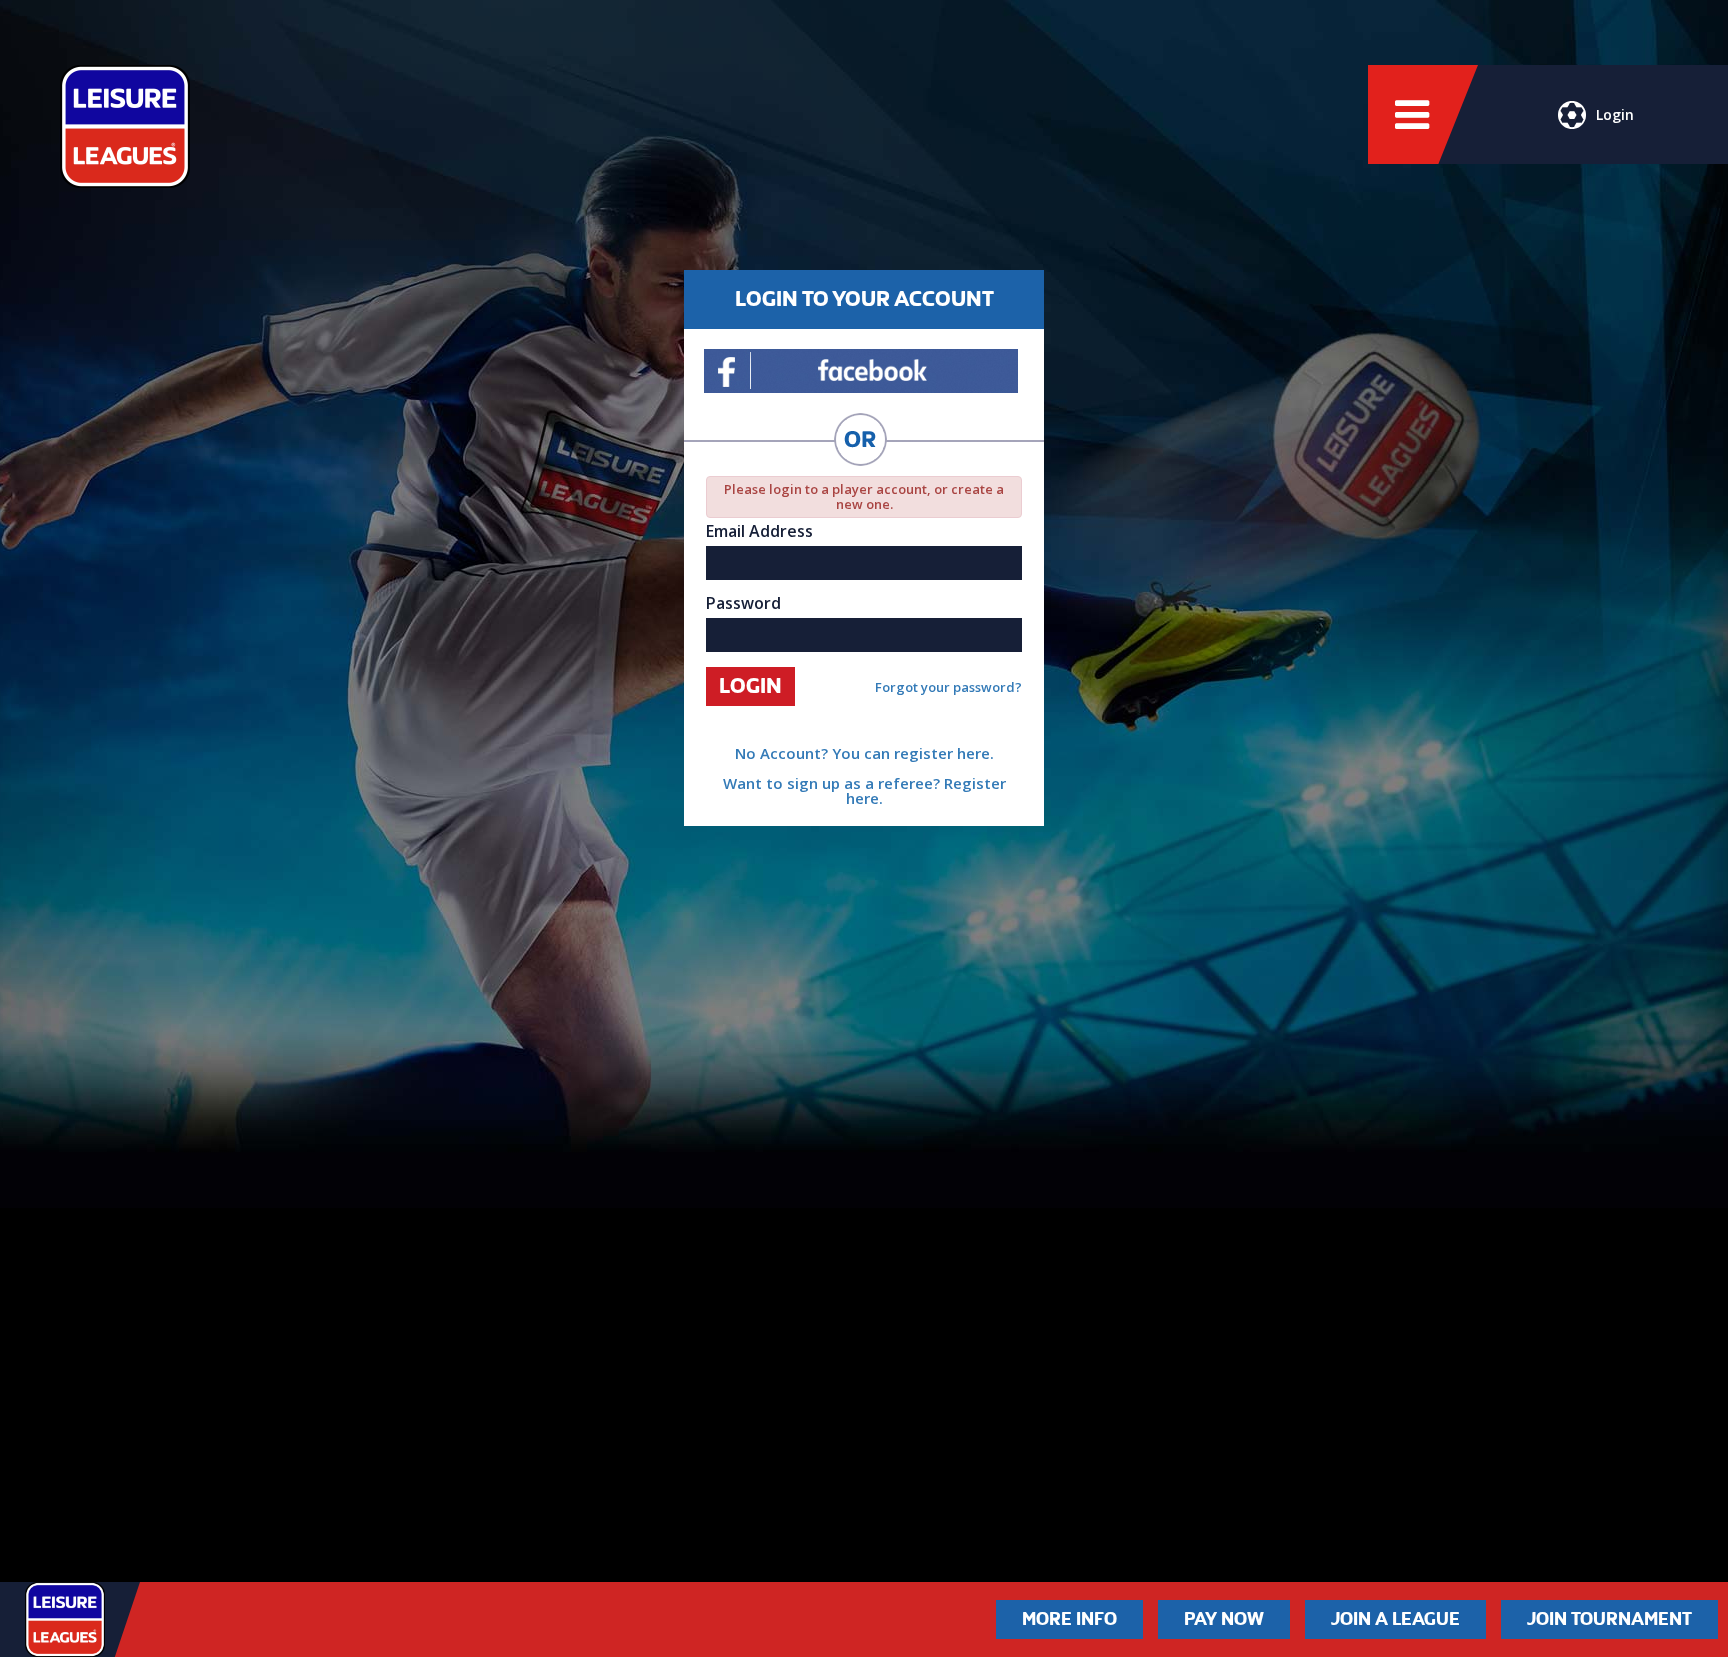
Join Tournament (1609, 1619)
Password (743, 603)
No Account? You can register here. (864, 753)
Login (1615, 114)
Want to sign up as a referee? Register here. (864, 790)
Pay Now (1224, 1619)
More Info (1069, 1619)
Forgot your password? (948, 687)
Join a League (1395, 1619)
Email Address (759, 531)
